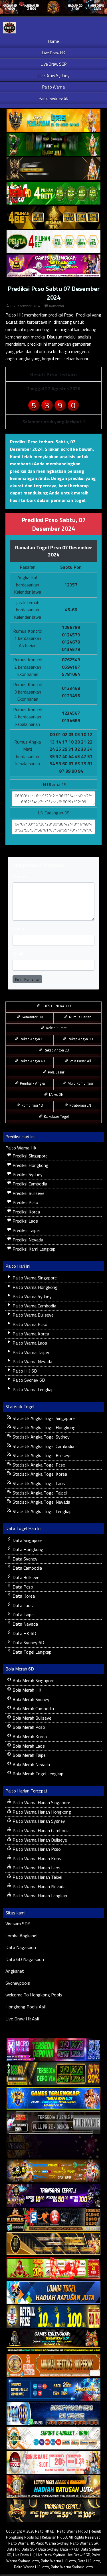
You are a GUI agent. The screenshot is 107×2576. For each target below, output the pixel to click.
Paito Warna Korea (30, 1334)
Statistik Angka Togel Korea (39, 1474)
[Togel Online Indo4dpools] (53, 2293)
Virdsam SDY (18, 1924)
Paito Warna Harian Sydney (38, 1821)
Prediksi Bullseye (28, 1193)
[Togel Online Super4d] (53, 169)
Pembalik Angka (32, 1083)
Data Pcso (22, 1587)
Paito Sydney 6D (54, 98)
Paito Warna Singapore (34, 1278)
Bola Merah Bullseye (31, 1718)
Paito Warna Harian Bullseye (39, 1840)
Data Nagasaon (21, 1947)
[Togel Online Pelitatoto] (53, 242)
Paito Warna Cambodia (34, 1306)
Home (54, 41)
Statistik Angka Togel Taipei (39, 1493)
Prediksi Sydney (27, 1174)
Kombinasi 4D (32, 1105)
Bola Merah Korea (29, 1736)
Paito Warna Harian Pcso (36, 1849)
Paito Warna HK (21, 1148)
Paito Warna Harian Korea (37, 1858)
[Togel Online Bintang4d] (53, 2196)
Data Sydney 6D (28, 1642)
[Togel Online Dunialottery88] (53, 2365)
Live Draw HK (53, 53)
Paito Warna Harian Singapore (41, 1802)
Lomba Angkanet (22, 1936)
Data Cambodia (27, 1568)
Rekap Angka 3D (80, 1039)
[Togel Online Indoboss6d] (53, 2074)
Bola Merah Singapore (33, 1680)
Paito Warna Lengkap (33, 1389)
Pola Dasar (56, 1072)
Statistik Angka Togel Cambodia (43, 1446)
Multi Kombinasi (80, 1083)
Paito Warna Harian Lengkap (39, 1896)
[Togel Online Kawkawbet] (53, 2123)
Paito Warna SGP (84, 2543)
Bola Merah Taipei (29, 1755)
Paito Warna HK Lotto (58, 2561)
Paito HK (14, 315)
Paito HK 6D (24, 1371)
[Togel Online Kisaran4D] (53, 193)
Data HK (13, 2549)
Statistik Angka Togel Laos (38, 1483)
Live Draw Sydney (53, 76)
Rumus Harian (80, 1017)
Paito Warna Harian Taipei (37, 1877)
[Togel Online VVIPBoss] (53, 121)
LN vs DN (56, 1094)
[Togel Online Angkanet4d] (53, 2438)
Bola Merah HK (26, 1690)
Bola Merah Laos (28, 1746)
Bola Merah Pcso (28, 1727)
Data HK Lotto (89, 2561)
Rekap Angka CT (32, 1039)
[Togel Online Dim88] (53, 145)
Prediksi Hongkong (30, 1165)
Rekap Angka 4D (32, 1061)
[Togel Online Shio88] (53, 2487)
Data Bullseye (25, 1577)
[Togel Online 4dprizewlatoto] (53, 2244)
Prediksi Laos (25, 1221)
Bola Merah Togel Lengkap (37, 1774)
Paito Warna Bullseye (33, 1315)
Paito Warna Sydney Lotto (72, 2567)
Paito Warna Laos (29, 1343)
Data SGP (29, 2549)
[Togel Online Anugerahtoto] (53, 2390)
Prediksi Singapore (30, 1156)
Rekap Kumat (56, 1028)
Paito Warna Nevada (32, 1361)
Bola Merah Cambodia (33, 1708)
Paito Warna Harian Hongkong (41, 1812)
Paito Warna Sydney (32, 1296)
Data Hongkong (27, 1549)
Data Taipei (23, 1614)
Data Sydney (24, 1559)
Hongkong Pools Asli (26, 2007)
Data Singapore (27, 1540)
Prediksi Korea (26, 1212)
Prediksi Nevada (27, 1240)
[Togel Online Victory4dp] (53, 2098)
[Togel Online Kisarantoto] (53, 218)
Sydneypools (18, 1983)
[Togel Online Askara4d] (53, 2171)
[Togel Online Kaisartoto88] (53, 2268)
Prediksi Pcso (25, 1202)
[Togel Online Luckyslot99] (53, 2317)
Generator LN (32, 1017)
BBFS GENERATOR (56, 1006)
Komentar (57, 306)
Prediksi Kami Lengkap (33, 1249)
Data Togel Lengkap (31, 1652)
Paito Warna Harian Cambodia (41, 1830)
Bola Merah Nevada (31, 1764)
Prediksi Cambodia (29, 1184)
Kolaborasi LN (80, 1105)
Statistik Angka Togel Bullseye (42, 1455)
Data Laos (22, 1605)
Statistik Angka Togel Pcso (38, 1465)
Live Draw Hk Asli (22, 2019)
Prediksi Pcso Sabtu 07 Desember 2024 (54, 293)
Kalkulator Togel (56, 1116)
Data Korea (23, 1596)
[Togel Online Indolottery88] (53, 2414)
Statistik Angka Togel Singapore (43, 1418)
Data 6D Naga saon (25, 1959)
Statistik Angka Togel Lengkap (42, 1511)
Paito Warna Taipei (30, 1352)
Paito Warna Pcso (29, 1324)
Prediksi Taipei (26, 1230)
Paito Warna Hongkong (35, 1287)
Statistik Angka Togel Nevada (41, 1502)
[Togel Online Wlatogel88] (53, 2220)
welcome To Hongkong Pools (34, 1995)
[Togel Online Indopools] (53, 2463)
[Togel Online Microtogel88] (53, 2050)
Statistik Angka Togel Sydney (41, 1437)
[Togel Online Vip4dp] (53, 2341)
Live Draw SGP (54, 64)
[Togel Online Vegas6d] (53, 2147)
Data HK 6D (24, 1633)
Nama (18, 929)
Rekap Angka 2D (56, 1050)
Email (18, 954)
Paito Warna (53, 87)
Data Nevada (25, 1624)
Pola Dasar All (80, 1061)
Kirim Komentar (27, 979)
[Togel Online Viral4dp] (53, 266)
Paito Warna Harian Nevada (39, 1886)
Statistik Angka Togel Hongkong (44, 1427)
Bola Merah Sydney (30, 1699)
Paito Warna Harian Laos (36, 1868)
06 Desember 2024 (25, 306)
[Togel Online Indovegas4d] (53, 2511)
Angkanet (15, 1971)
